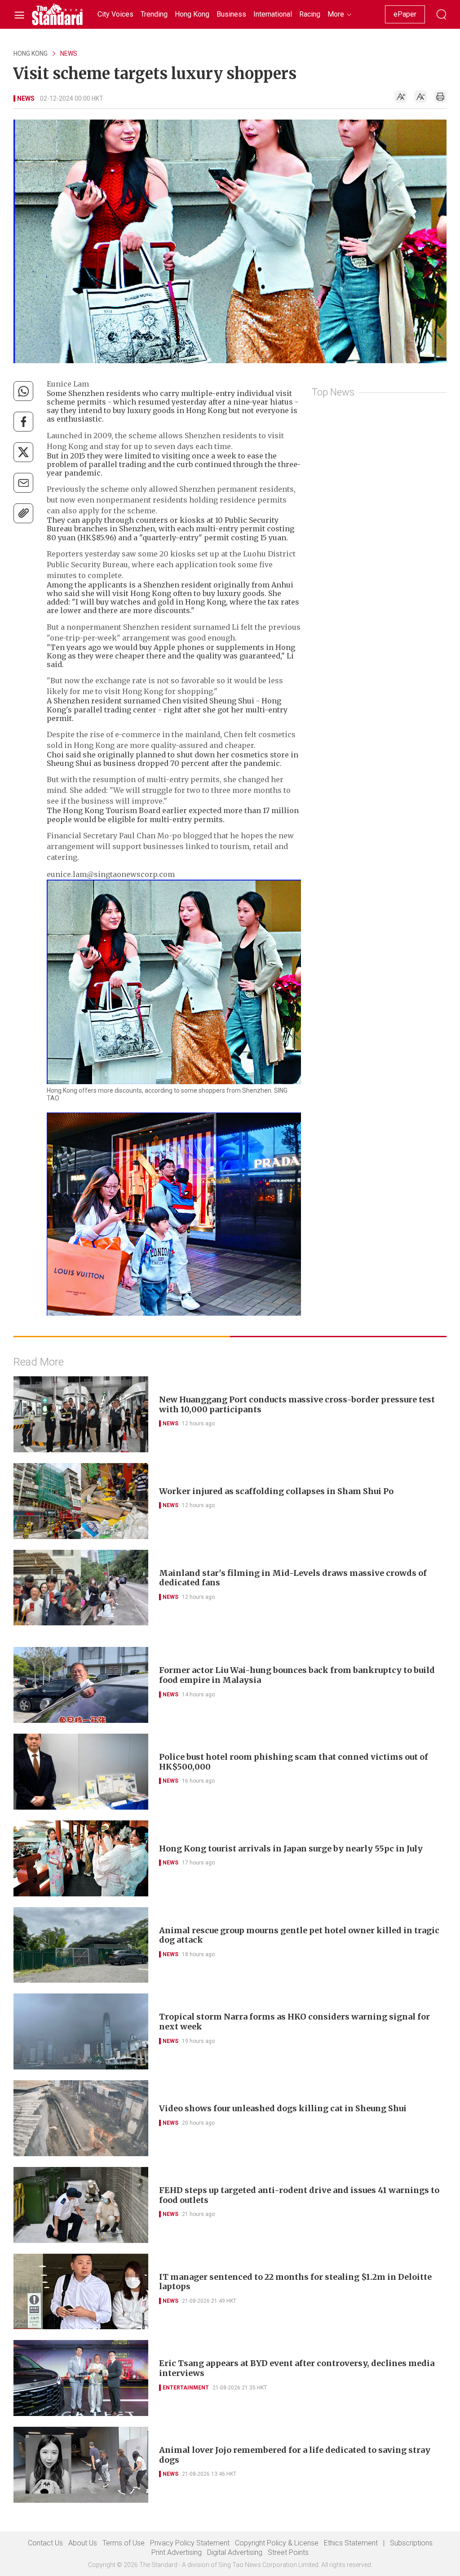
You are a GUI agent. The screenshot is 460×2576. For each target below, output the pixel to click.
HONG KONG (31, 53)
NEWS (69, 53)
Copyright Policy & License (277, 2543)
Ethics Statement (351, 2543)
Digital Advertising (235, 2552)
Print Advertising (177, 2552)
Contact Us (45, 2543)
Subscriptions (411, 2543)
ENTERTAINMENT (186, 2388)
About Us (83, 2543)
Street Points (288, 2552)
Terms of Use (124, 2543)
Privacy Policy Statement (190, 2543)
